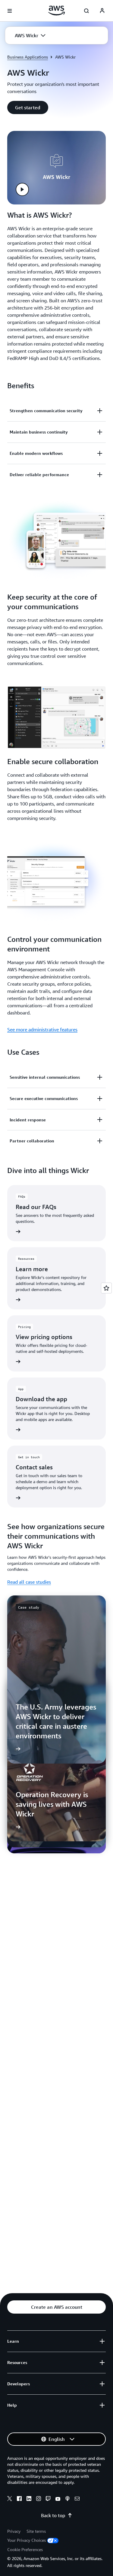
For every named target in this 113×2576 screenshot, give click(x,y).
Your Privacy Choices (27, 2540)
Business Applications (28, 57)
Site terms (36, 2531)
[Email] (77, 2499)
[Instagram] (39, 2499)
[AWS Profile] (102, 11)
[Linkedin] (29, 2499)
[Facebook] (19, 2499)
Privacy (14, 2531)
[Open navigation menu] (10, 11)
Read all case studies (29, 1582)
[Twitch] (48, 2499)
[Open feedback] (106, 1288)
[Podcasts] (67, 2499)
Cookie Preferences (25, 2549)
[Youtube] (58, 2499)
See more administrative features (42, 1029)
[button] (30, 35)
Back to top (53, 2515)
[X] (10, 2499)
